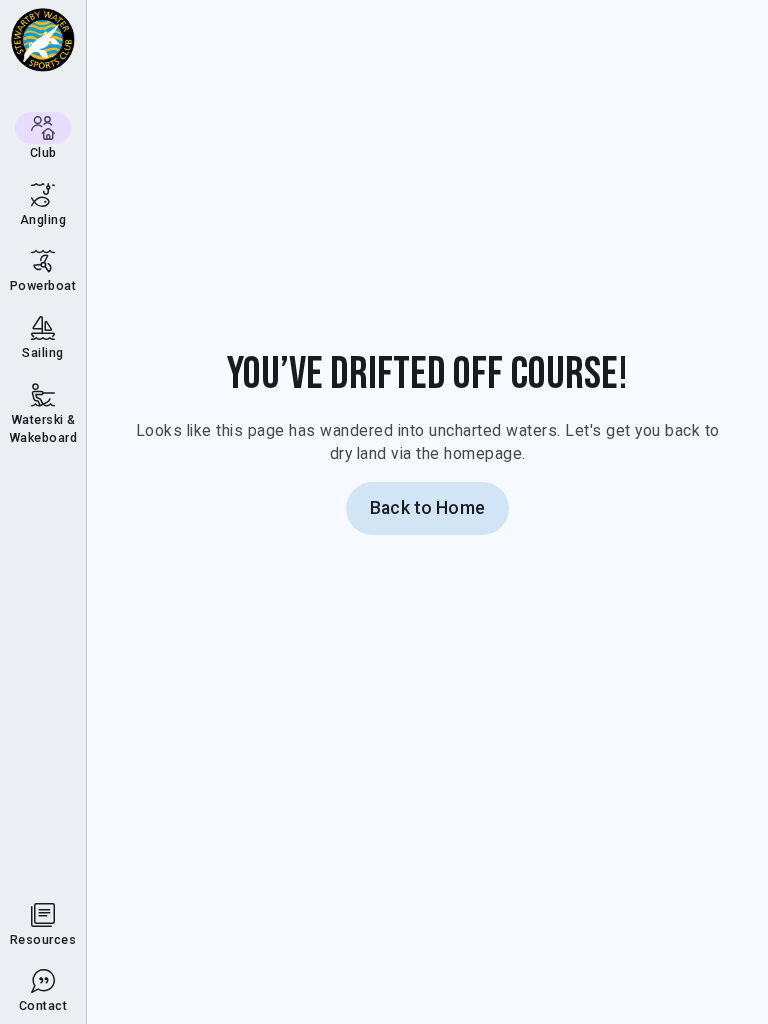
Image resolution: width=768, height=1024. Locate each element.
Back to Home (427, 508)
